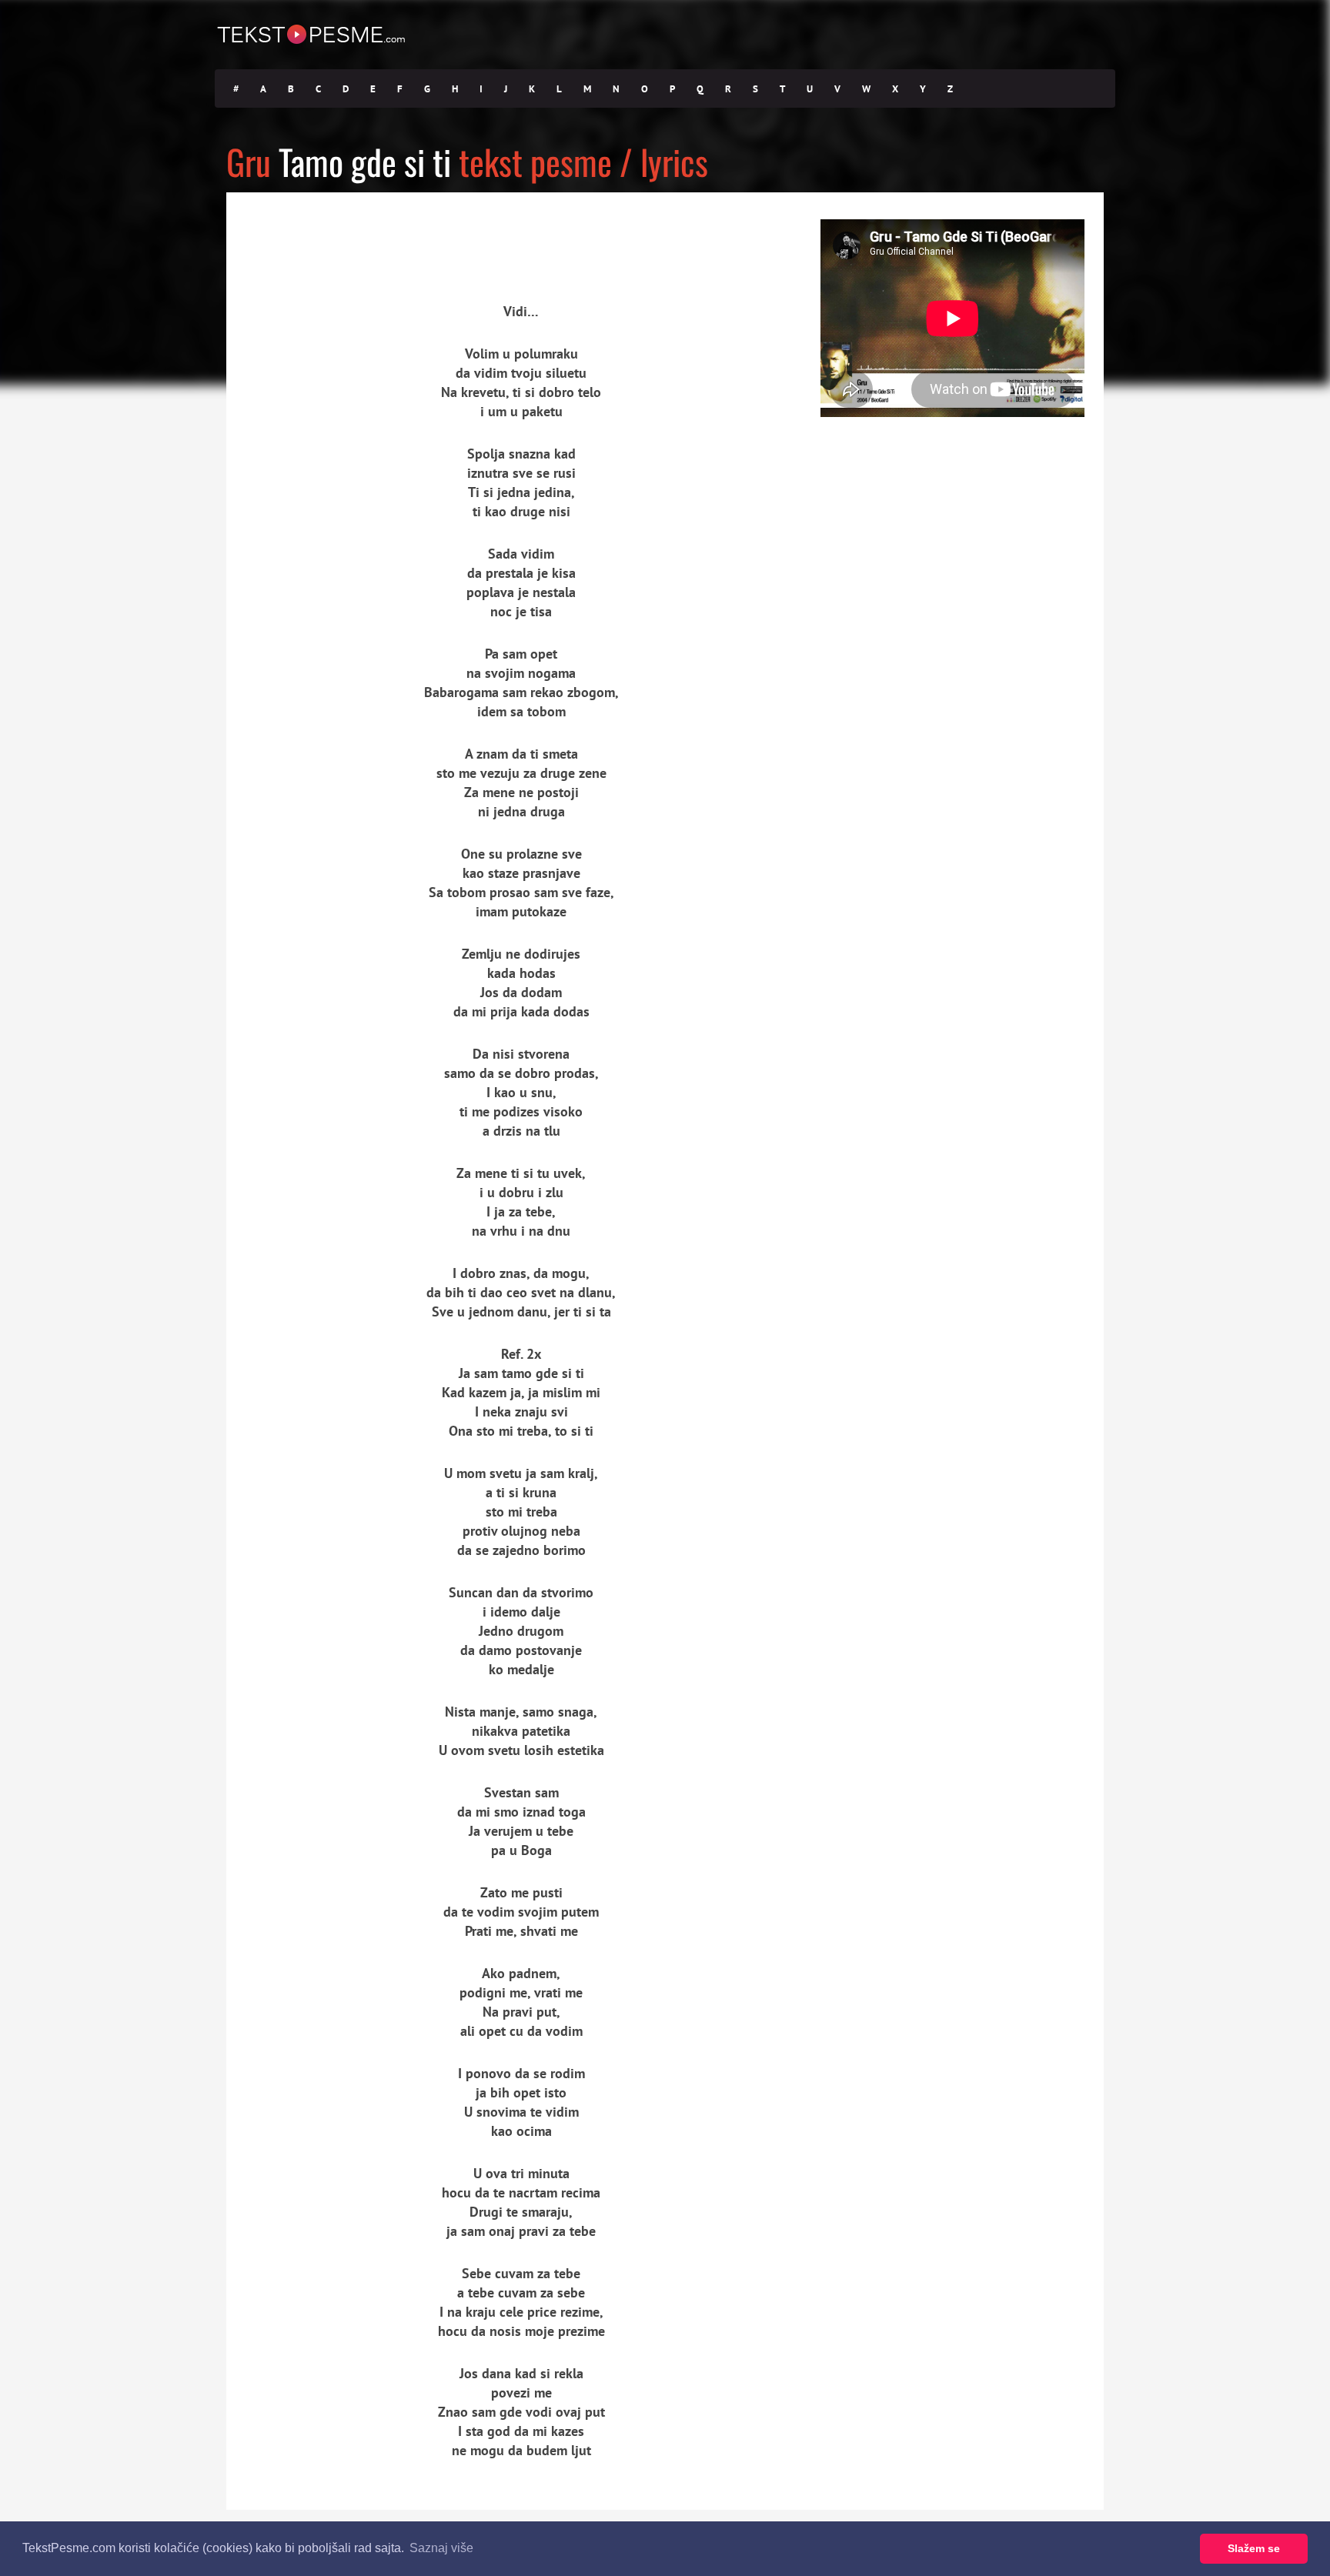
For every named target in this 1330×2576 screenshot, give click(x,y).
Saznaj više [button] (441, 2548)
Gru (249, 161)
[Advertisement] (369, 235)
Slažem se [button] (1254, 2548)
